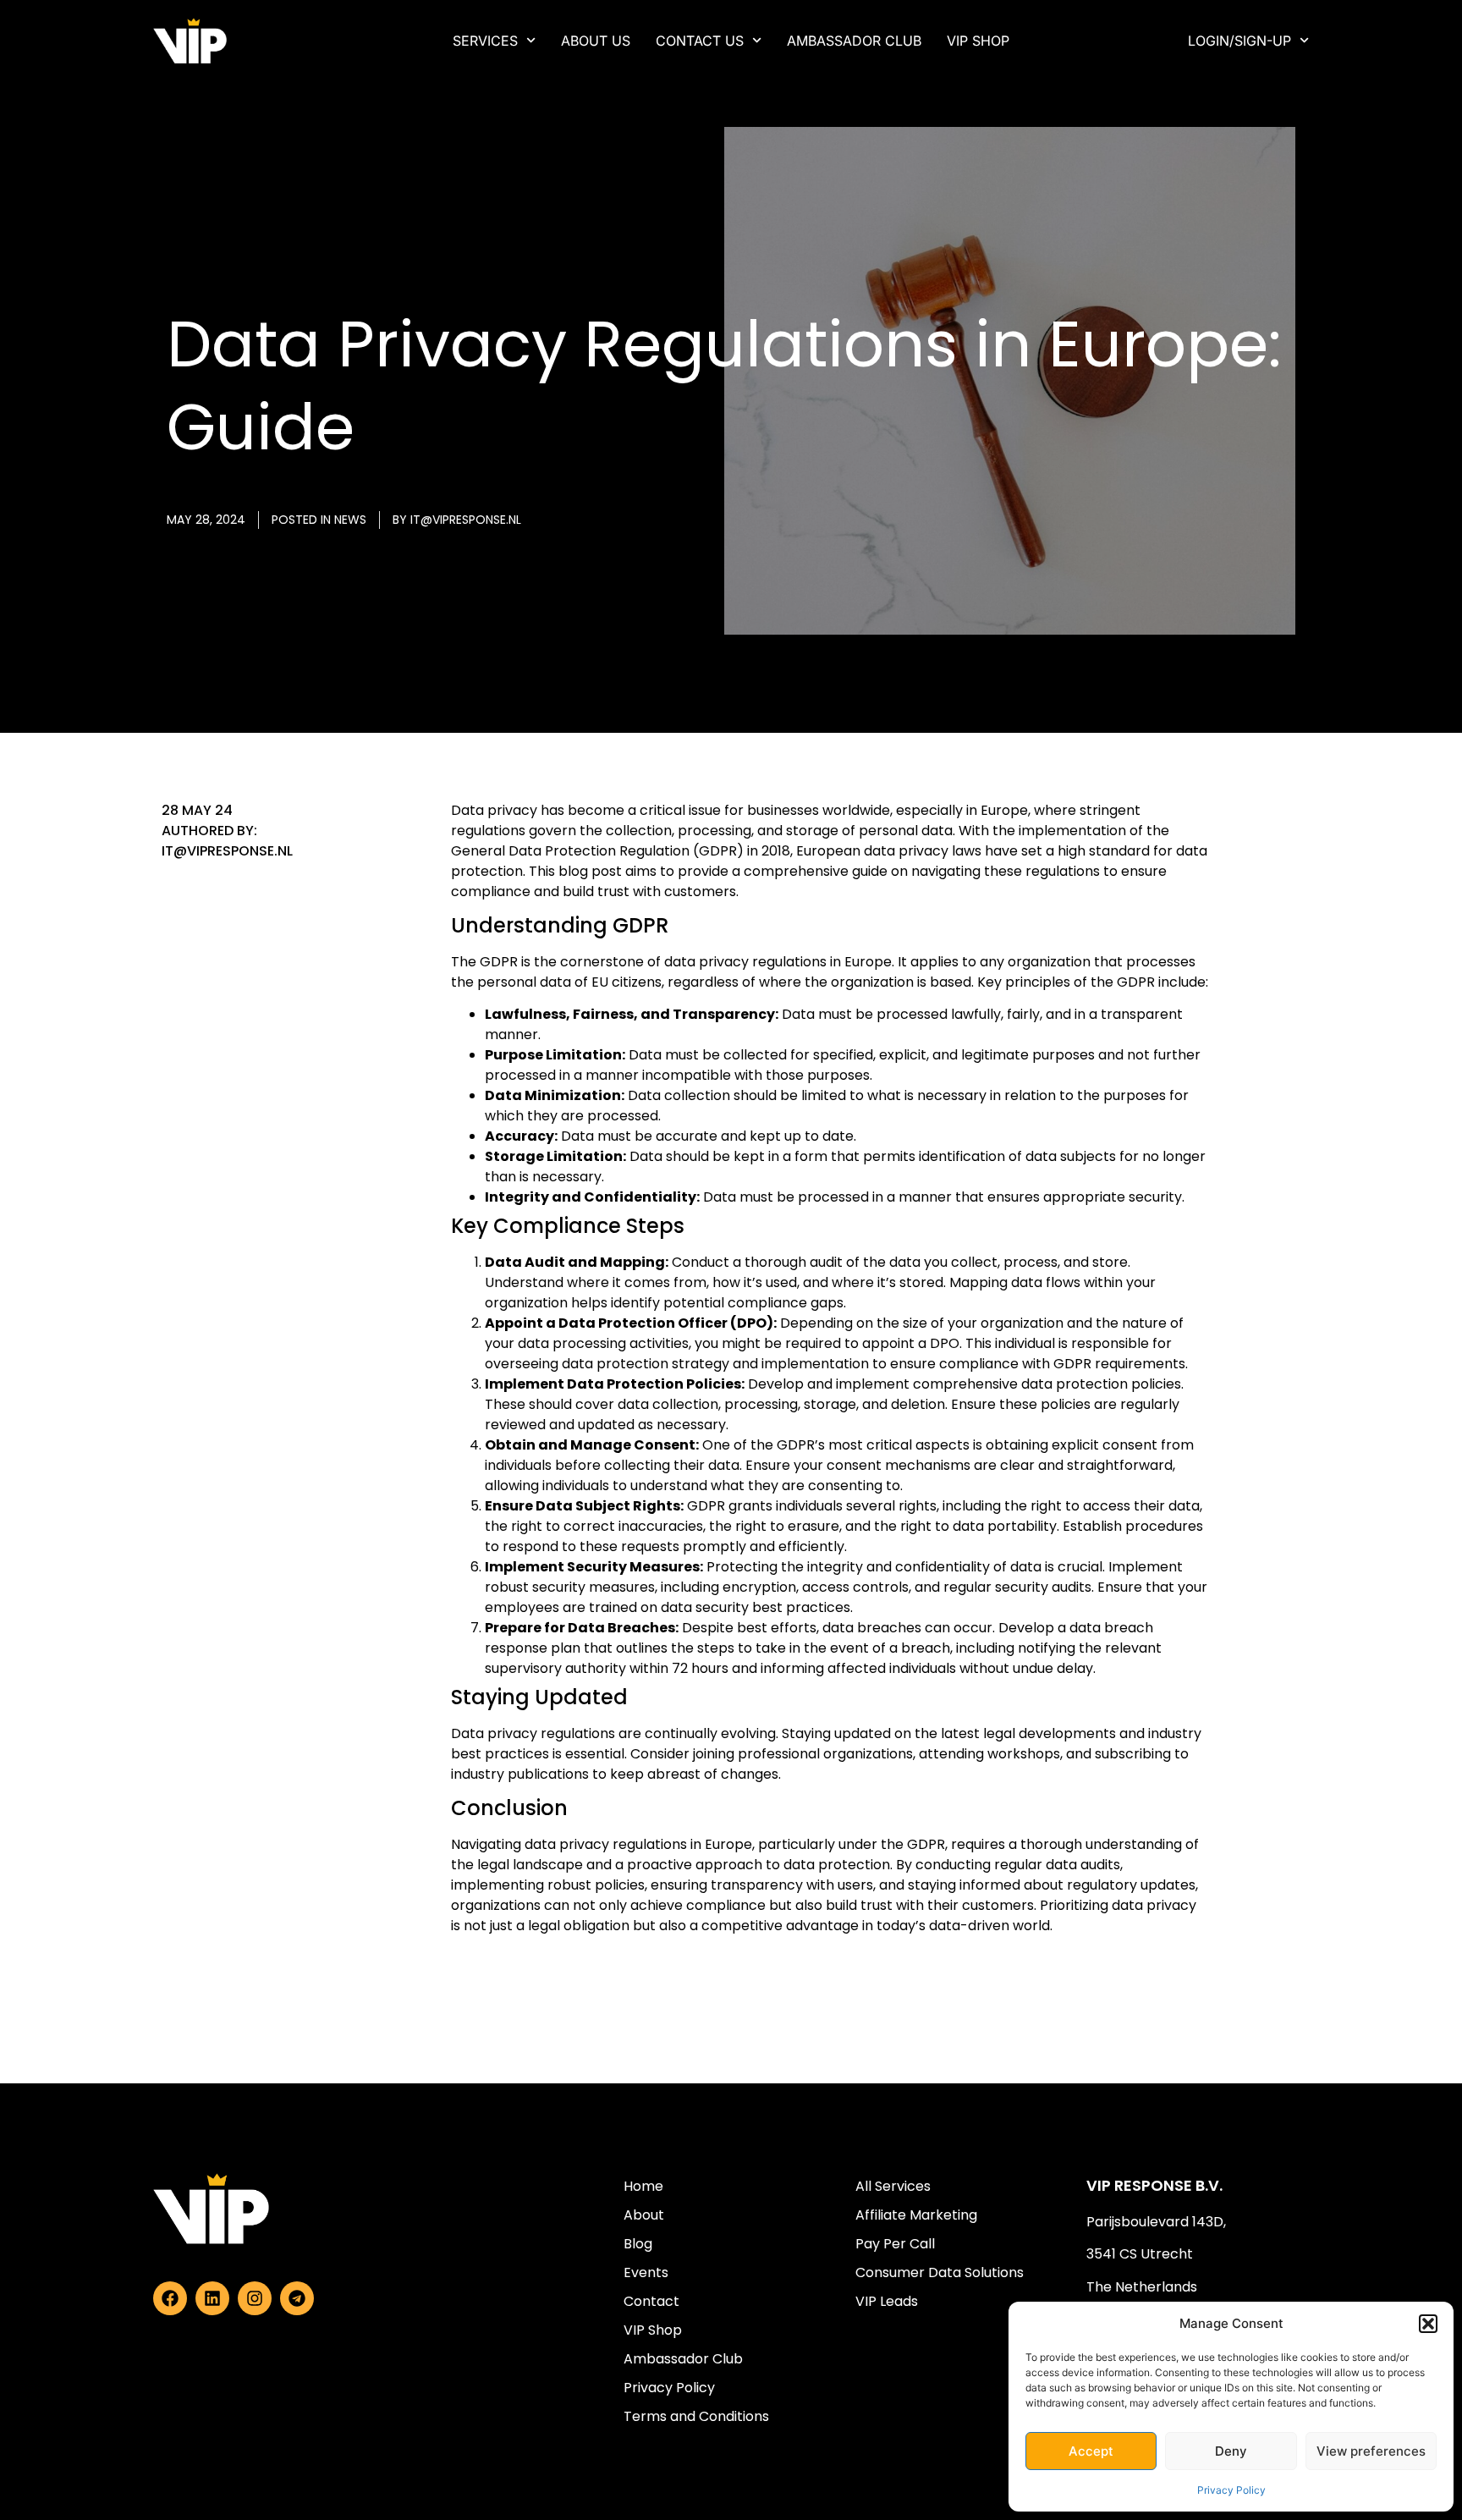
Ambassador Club (854, 41)
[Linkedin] (212, 2298)
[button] (1428, 2324)
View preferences (1371, 2451)
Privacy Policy (1231, 2490)
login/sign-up (1239, 41)
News (350, 520)
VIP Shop (978, 41)
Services (485, 41)
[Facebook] (170, 2298)
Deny (1231, 2451)
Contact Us (700, 41)
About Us (596, 41)
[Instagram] (255, 2298)
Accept (1091, 2451)
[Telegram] (297, 2298)
